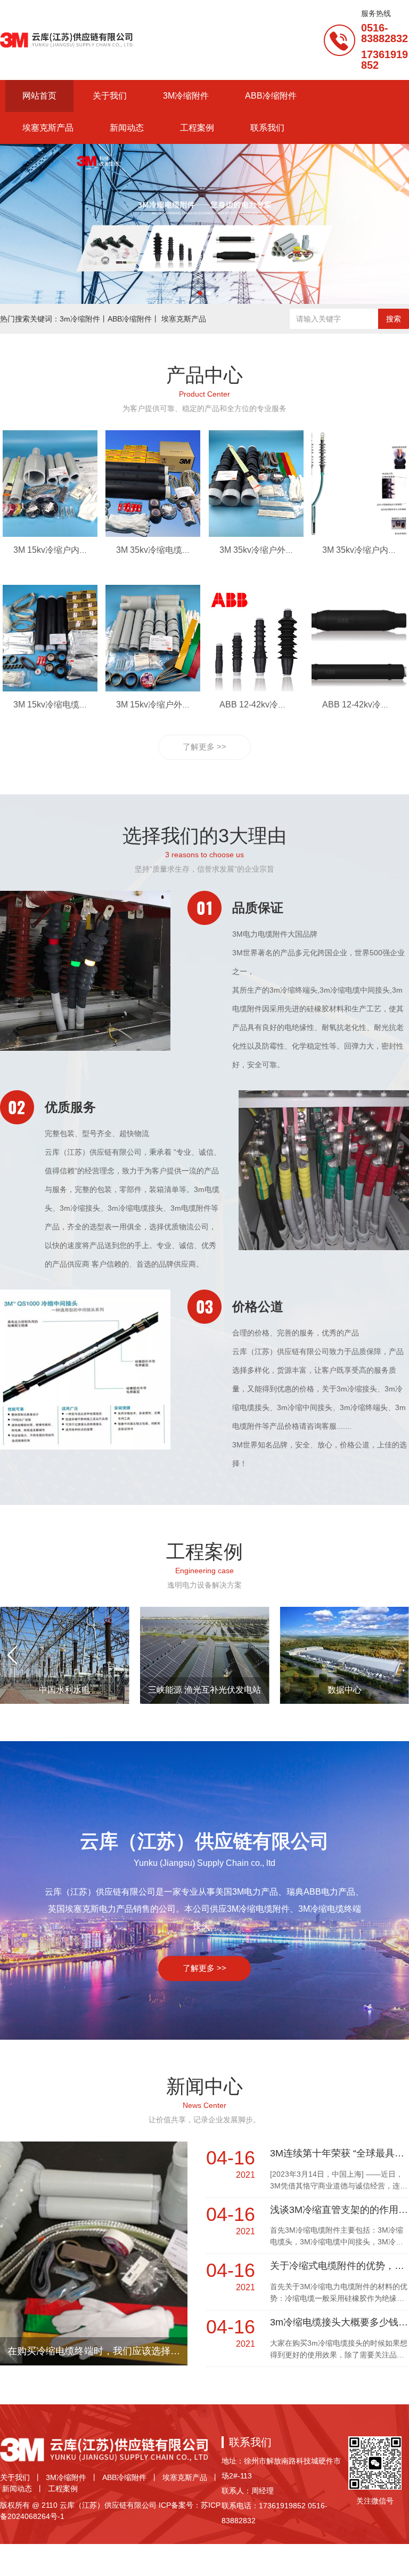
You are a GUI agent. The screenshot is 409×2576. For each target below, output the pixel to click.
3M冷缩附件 (66, 2477)
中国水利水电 (345, 1690)
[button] (200, 293)
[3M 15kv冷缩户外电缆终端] (153, 689)
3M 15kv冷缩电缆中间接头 (63, 705)
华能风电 (204, 1690)
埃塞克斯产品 (185, 2477)
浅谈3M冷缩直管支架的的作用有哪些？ (339, 2210)
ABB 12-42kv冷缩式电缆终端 (274, 705)
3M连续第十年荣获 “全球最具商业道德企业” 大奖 (339, 2153)
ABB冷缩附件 (124, 2477)
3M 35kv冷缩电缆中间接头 (166, 550)
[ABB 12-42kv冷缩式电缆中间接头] (359, 689)
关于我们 (15, 2477)
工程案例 (63, 2489)
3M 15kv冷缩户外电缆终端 (166, 705)
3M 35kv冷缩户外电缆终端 (269, 550)
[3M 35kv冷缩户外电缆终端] (256, 534)
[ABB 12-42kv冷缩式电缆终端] (256, 689)
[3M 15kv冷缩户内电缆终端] (50, 534)
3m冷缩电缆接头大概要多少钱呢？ (339, 2322)
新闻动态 (17, 2489)
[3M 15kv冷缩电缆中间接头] (50, 689)
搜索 (394, 319)
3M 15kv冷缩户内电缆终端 (63, 550)
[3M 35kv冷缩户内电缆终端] (359, 534)
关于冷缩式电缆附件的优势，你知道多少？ (339, 2266)
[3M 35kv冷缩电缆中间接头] (153, 534)
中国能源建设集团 (64, 1690)
